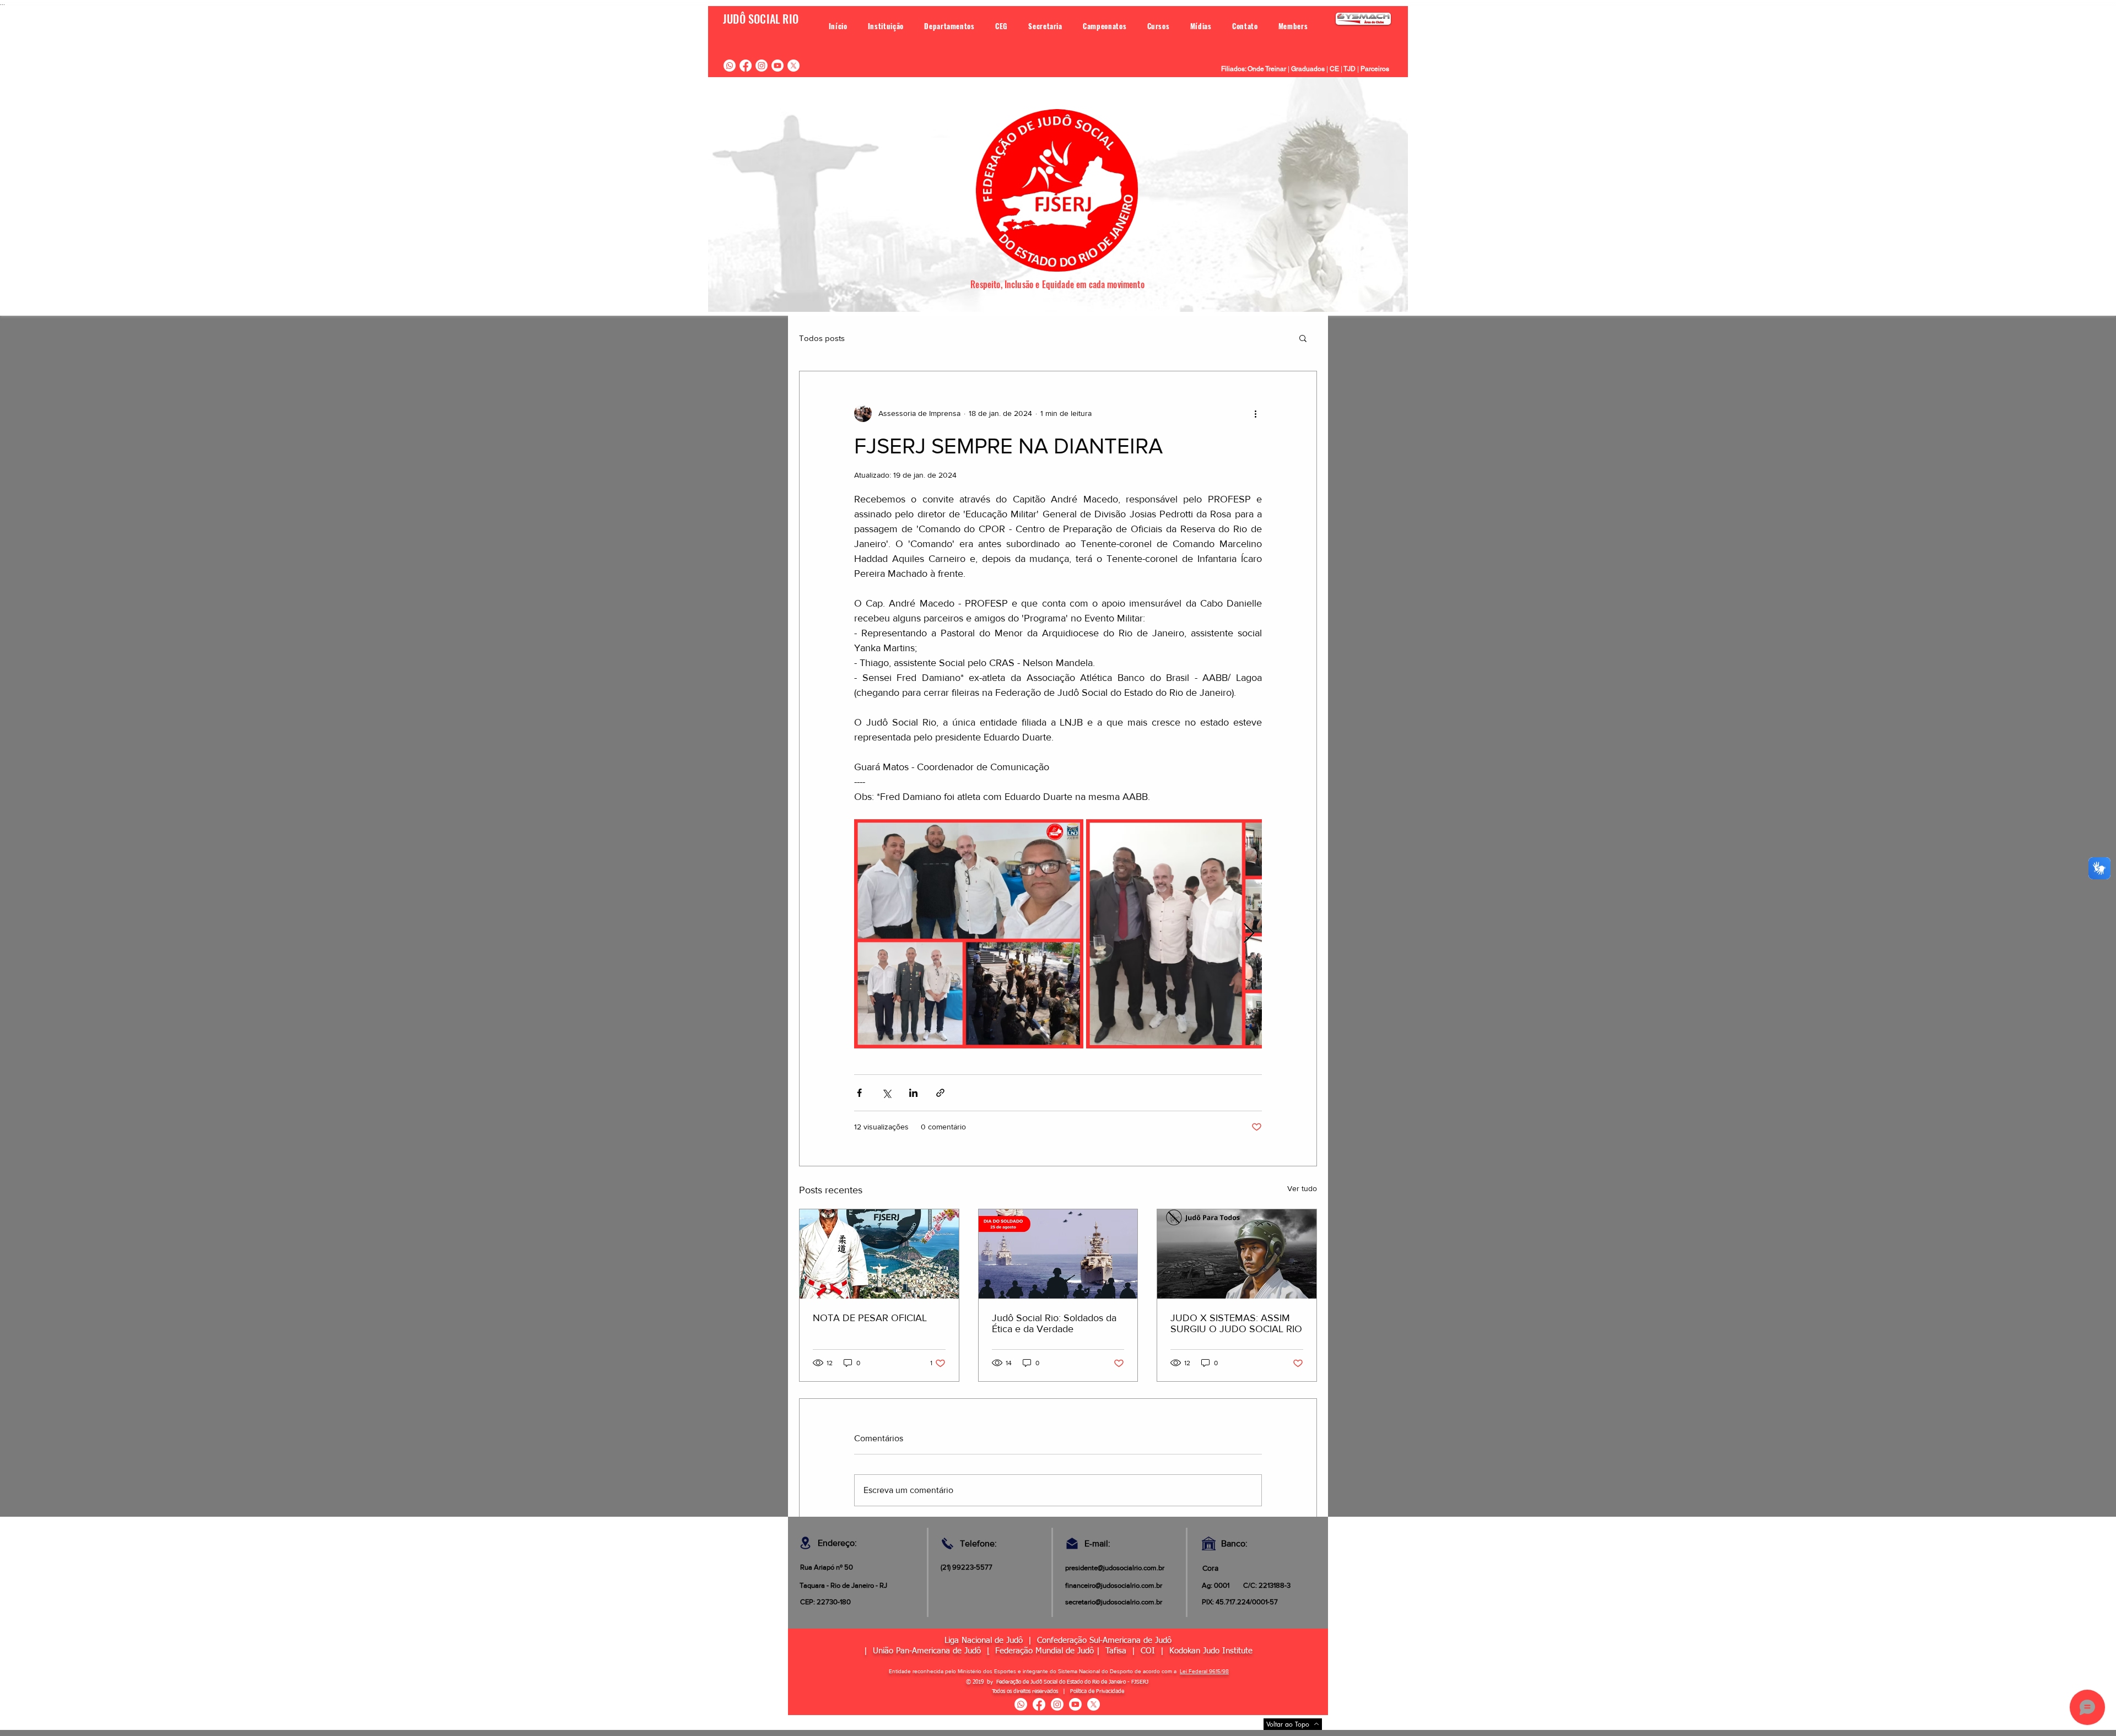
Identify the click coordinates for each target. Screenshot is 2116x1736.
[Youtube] (778, 66)
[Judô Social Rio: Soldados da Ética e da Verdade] (1058, 1254)
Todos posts (822, 338)
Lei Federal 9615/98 (1204, 1671)
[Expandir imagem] (969, 934)
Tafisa (1116, 1651)
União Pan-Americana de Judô (930, 1651)
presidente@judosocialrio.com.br (1115, 1568)
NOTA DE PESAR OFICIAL (870, 1318)
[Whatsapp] (730, 66)
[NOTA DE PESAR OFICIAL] (879, 1254)
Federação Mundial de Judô (1044, 1651)
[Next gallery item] (1249, 934)
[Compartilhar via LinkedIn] (913, 1093)
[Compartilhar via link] (940, 1093)
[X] (793, 66)
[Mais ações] (1255, 413)
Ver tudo (1302, 1188)
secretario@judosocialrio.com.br (1114, 1602)
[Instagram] (762, 66)
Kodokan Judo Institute (1211, 1651)
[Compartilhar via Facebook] (859, 1093)
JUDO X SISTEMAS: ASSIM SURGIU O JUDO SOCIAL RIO (1236, 1323)
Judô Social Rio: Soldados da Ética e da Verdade (1054, 1323)
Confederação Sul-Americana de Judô (1104, 1640)
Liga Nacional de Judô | (991, 1640)
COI (1151, 1651)
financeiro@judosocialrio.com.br (1114, 1585)
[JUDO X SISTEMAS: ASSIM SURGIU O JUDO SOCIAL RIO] (1237, 1254)
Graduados (1308, 69)
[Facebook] (746, 66)
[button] (886, 26)
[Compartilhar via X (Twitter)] (886, 1093)
